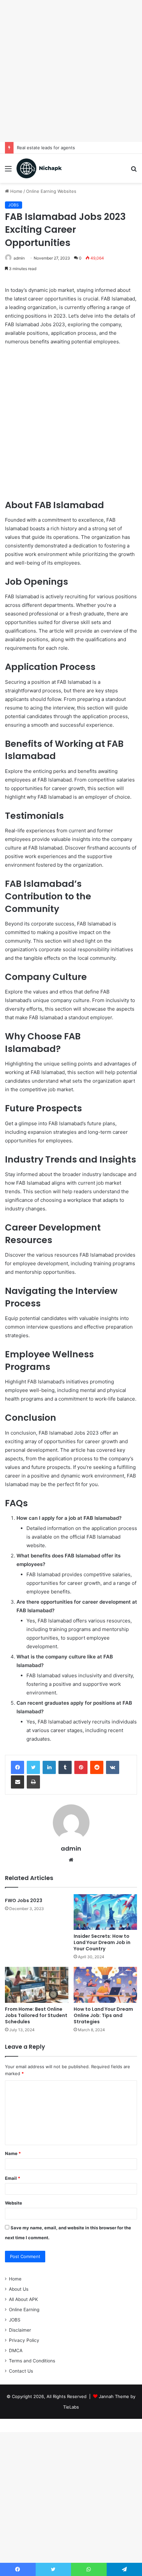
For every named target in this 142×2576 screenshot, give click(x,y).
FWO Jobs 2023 (24, 1900)
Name (13, 2153)
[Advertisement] (71, 71)
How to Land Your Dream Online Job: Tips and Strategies (103, 2015)
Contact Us (21, 2371)
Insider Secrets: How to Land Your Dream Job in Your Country (102, 1942)
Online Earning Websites (51, 191)
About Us (19, 2289)
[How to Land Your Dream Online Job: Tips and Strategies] (105, 1985)
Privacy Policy (24, 2340)
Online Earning (24, 2310)
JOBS (14, 205)
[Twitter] (33, 1767)
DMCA (16, 2350)
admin (71, 1848)
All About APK (23, 2299)
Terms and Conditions (32, 2361)
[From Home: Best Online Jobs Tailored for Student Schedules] (37, 1985)
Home (16, 191)
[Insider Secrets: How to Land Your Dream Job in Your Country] (105, 1912)
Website (14, 2203)
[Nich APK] (39, 168)
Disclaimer (20, 2330)
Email (13, 2178)
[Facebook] (18, 1767)
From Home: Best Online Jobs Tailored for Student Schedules (36, 2015)
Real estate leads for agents (46, 148)
